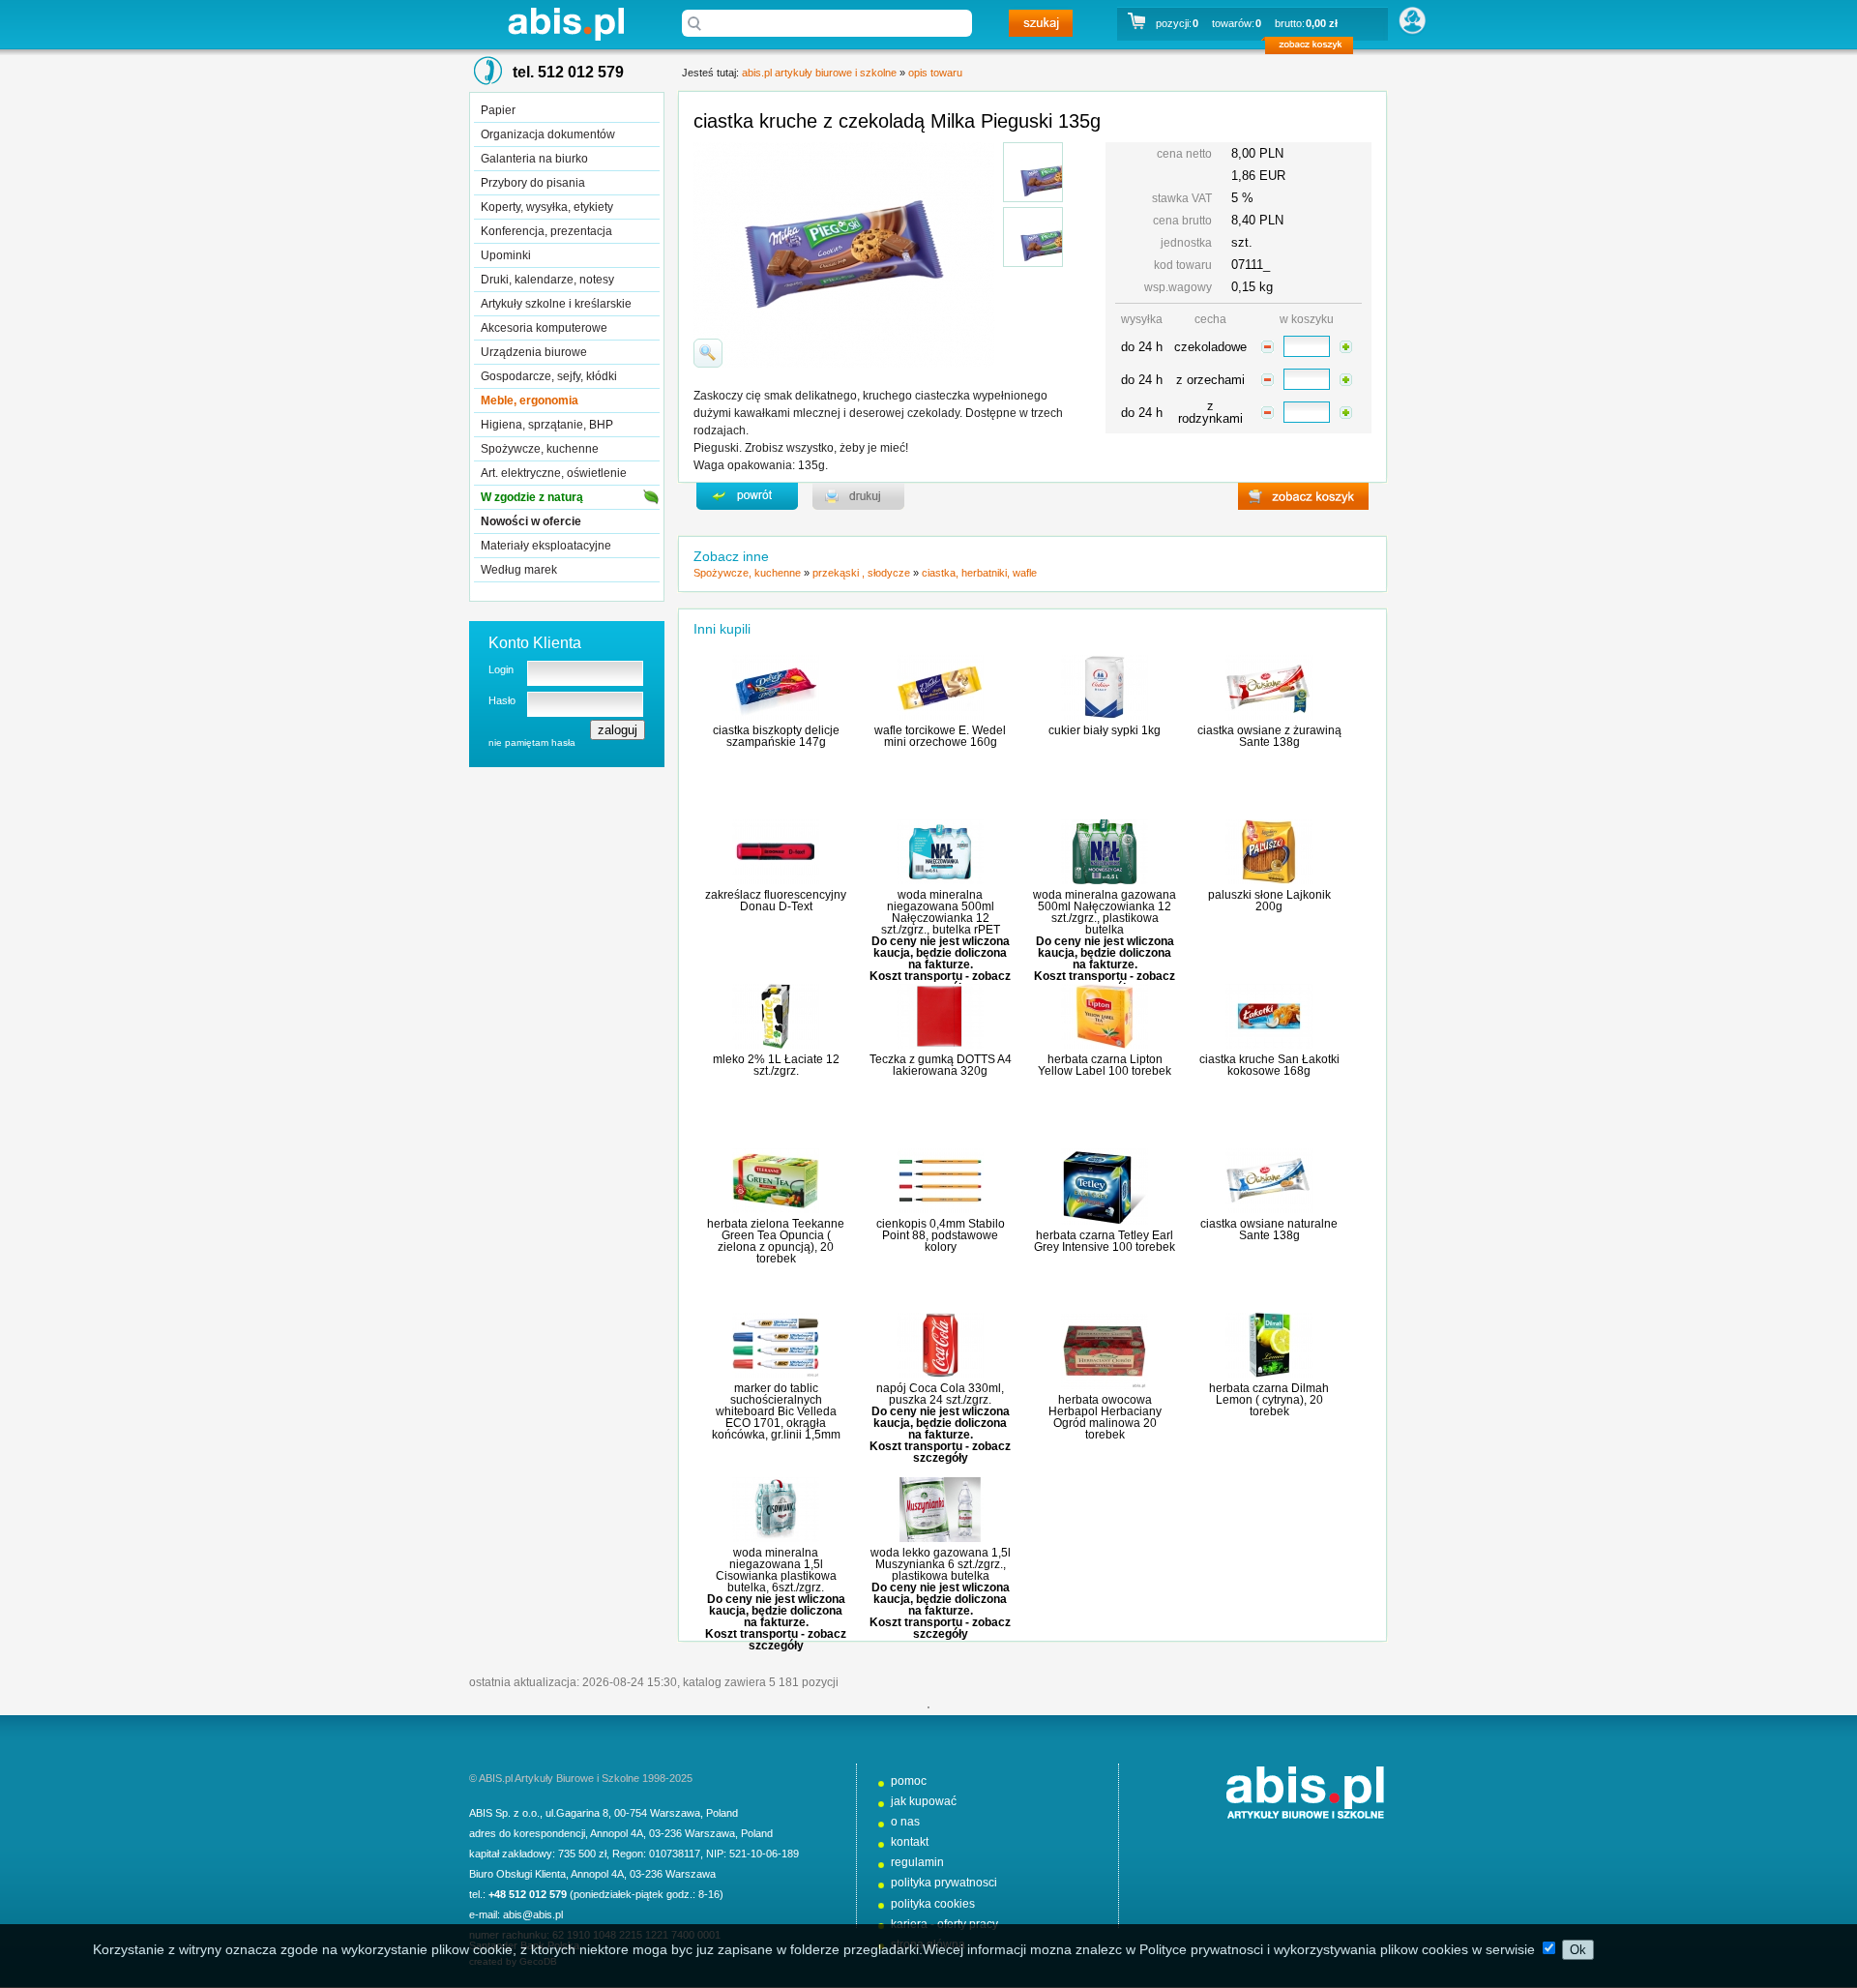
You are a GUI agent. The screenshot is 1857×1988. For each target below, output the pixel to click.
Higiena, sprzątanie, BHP (547, 425)
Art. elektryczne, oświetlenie (554, 473)
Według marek (519, 570)
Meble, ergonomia (530, 401)
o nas (905, 1822)
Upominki (506, 255)
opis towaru (935, 73)
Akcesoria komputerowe (544, 328)
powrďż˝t (747, 496)
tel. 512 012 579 (568, 72)
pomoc (909, 1781)
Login (501, 669)
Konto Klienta (535, 643)
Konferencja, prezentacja (546, 231)
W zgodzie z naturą (532, 497)
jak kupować (924, 1801)
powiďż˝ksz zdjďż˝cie (708, 353)
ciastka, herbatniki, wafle (979, 573)
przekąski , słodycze (861, 573)
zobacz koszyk (1315, 48)
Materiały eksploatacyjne (546, 546)
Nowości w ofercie (531, 521)
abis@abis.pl (533, 1914)
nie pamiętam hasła (532, 742)
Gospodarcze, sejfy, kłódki (549, 376)
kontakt (910, 1842)
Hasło (502, 700)
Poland (722, 1813)
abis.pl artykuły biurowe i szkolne (566, 24)
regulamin (917, 1862)
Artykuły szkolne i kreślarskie (556, 304)
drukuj (858, 496)
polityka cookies (933, 1904)
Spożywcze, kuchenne (540, 449)
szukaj (1041, 23)
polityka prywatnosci (944, 1883)
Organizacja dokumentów (548, 134)
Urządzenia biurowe (534, 352)
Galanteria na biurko (534, 159)
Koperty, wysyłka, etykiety (547, 207)
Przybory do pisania (533, 183)
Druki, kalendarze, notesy (547, 280)
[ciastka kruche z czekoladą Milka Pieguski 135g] (1033, 172)
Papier (498, 110)
